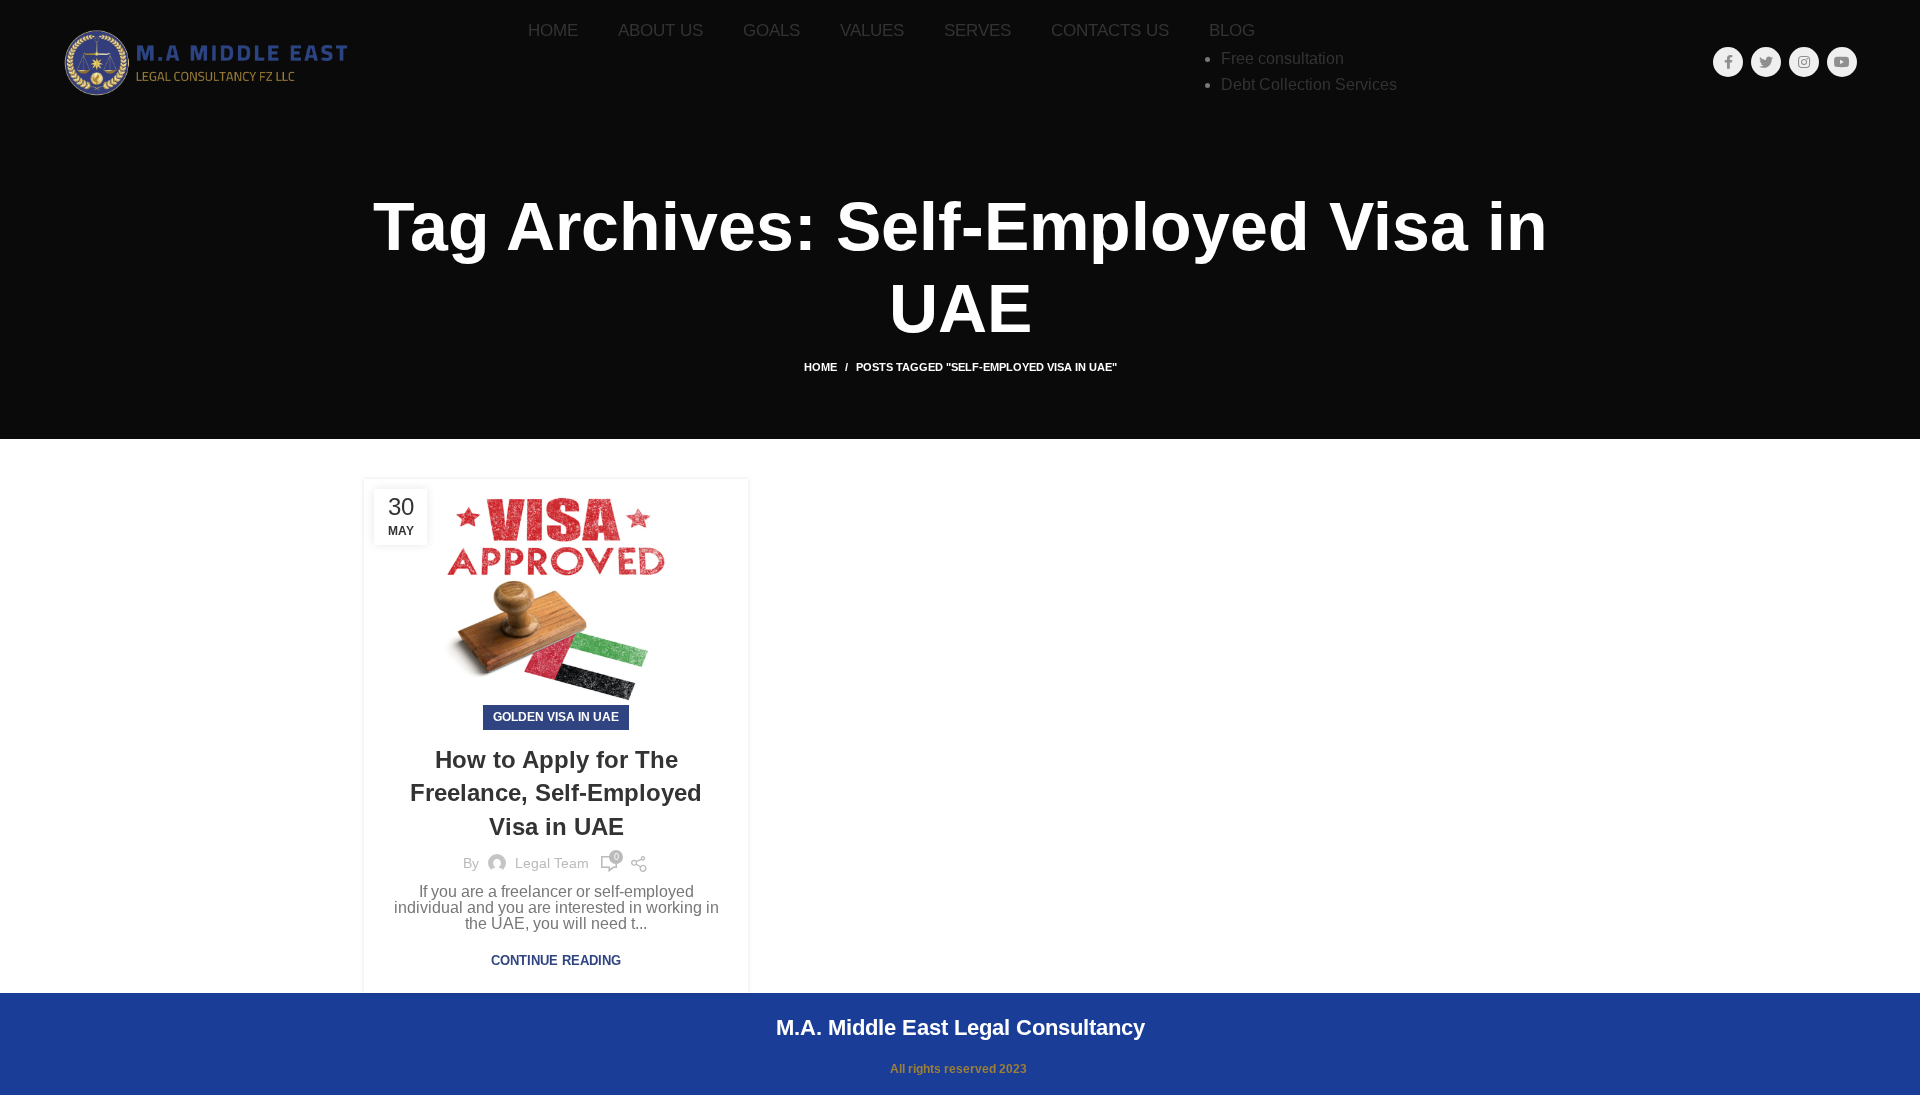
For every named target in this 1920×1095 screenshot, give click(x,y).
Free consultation (1282, 58)
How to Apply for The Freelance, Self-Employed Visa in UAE (556, 793)
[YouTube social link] (1842, 62)
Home (820, 367)
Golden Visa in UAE (556, 717)
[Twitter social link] (1766, 62)
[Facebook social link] (1728, 62)
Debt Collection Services (1309, 84)
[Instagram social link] (1804, 62)
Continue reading (556, 960)
